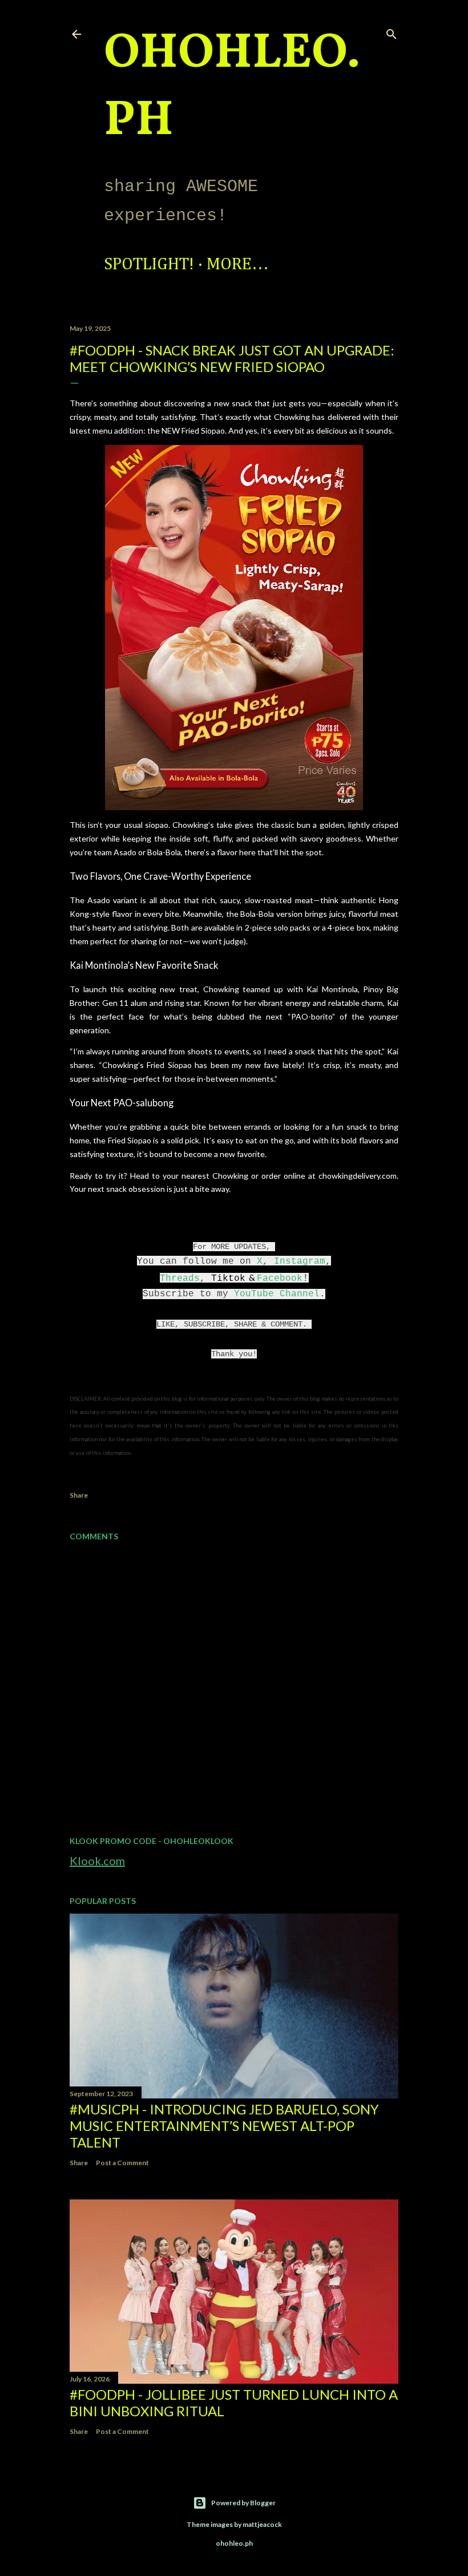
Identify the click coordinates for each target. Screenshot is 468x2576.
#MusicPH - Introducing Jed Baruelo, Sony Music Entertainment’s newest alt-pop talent (224, 2126)
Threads (180, 1279)
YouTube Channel (277, 1294)
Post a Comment (122, 2163)
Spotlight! (149, 265)
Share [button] (79, 1495)
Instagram (300, 1261)
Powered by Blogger (243, 2503)
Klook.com (97, 1861)
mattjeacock (262, 2524)
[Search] (392, 32)
